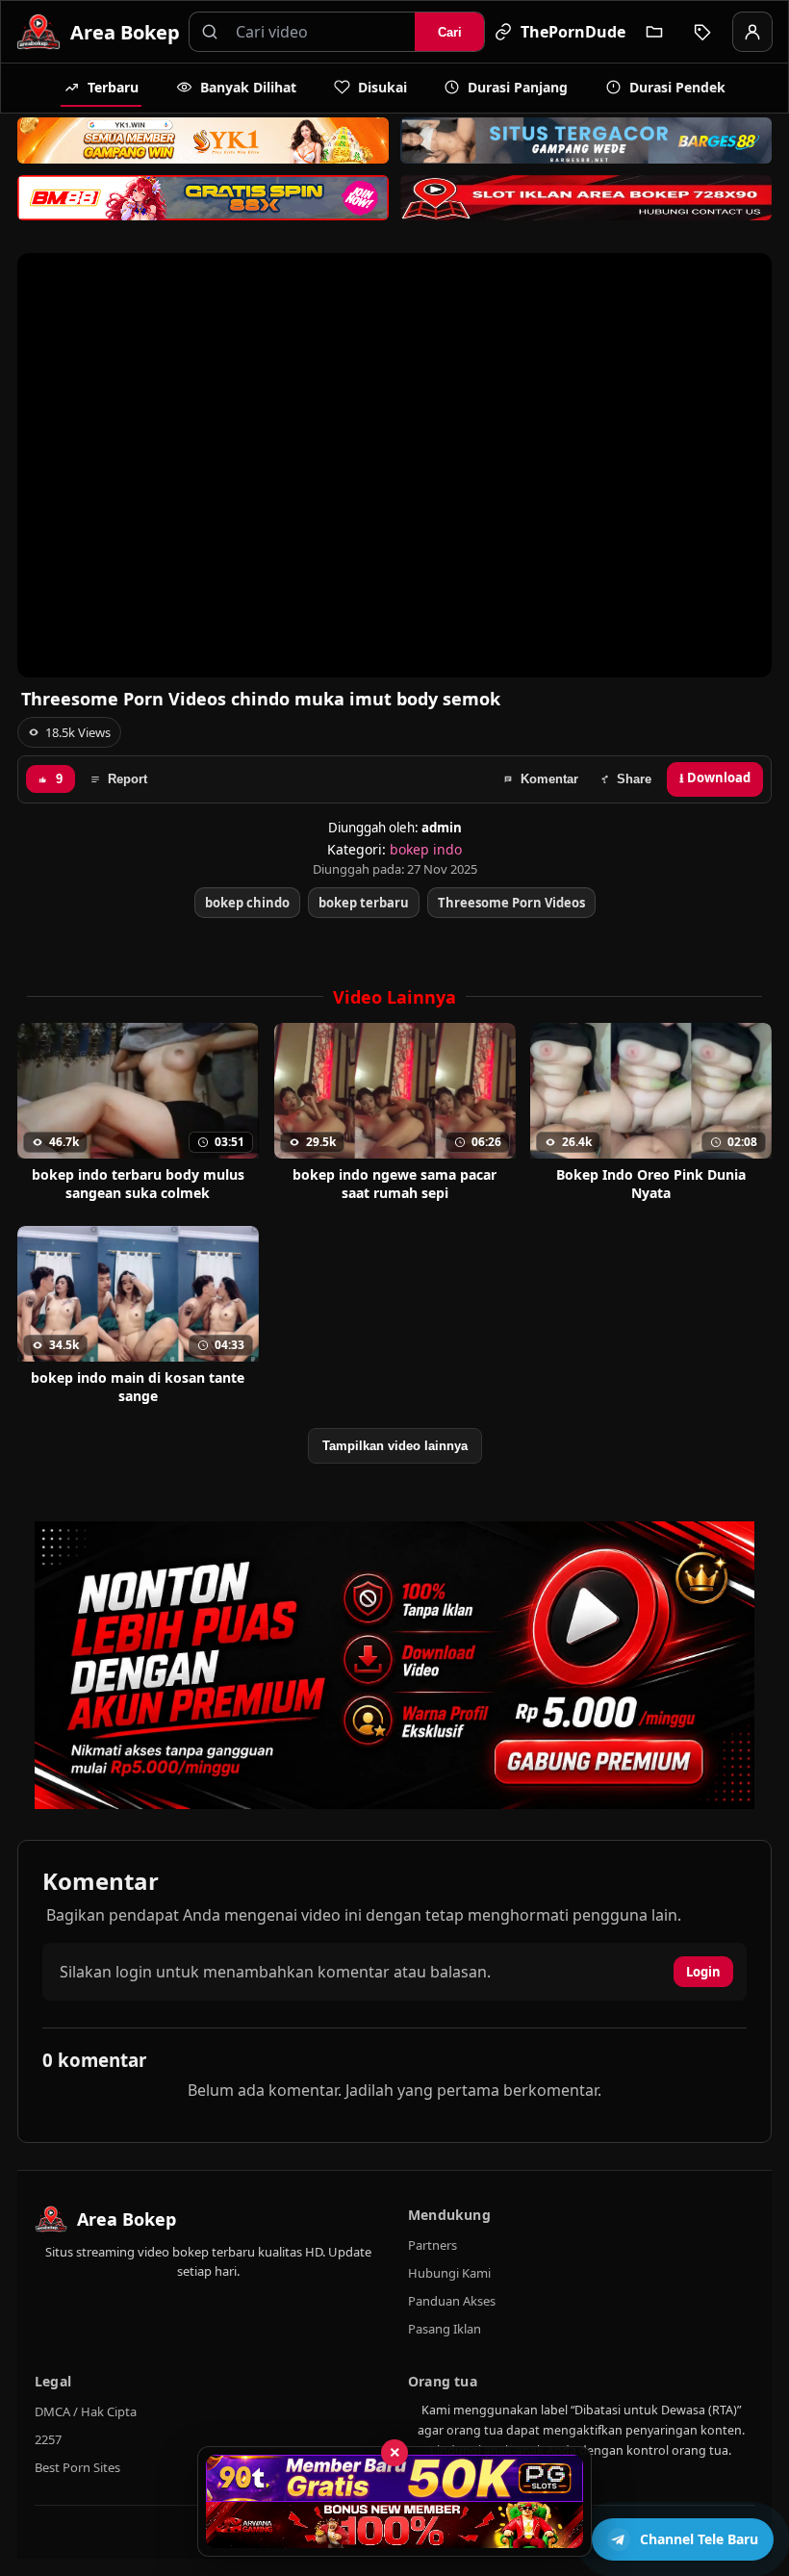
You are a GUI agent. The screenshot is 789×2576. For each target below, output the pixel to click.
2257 (48, 2439)
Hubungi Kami (449, 2273)
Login (703, 1972)
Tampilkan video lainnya (395, 1446)
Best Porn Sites (77, 2467)
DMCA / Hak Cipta (86, 2411)
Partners (433, 2245)
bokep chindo (247, 903)
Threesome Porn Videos (511, 903)
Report (127, 779)
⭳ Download (715, 778)
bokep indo (426, 849)
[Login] (752, 32)
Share (634, 779)
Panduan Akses (452, 2301)
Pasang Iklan (445, 2329)
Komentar (549, 779)
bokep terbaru (364, 903)
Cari (450, 32)
